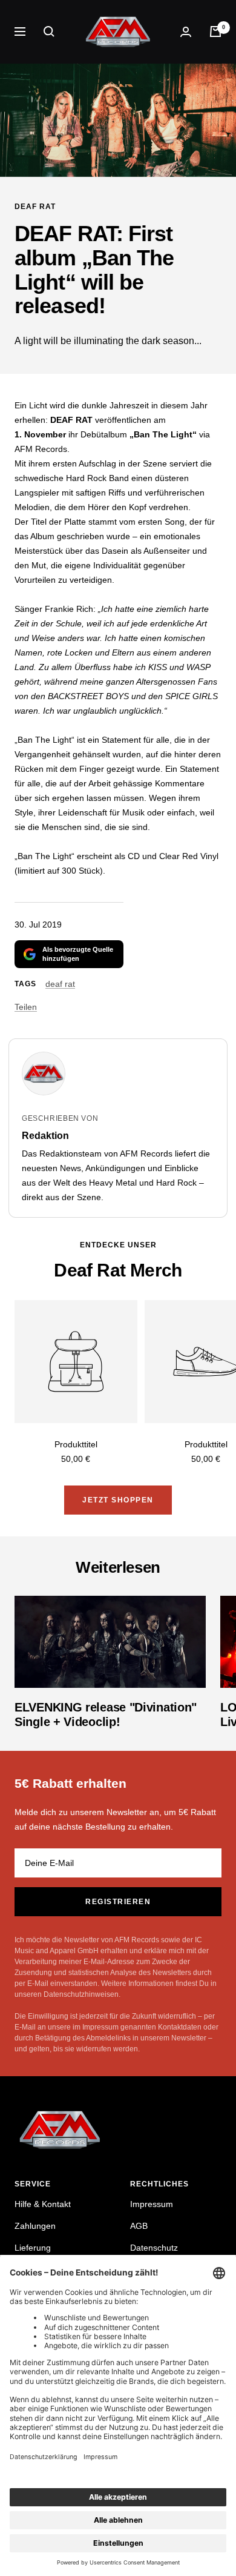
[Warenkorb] (215, 32)
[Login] (186, 32)
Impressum (152, 2204)
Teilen (26, 1007)
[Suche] (49, 32)
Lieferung (33, 2248)
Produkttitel (76, 1444)
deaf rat (35, 207)
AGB (139, 2226)
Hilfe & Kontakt (43, 2204)
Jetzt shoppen (118, 1500)
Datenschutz (154, 2248)
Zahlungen (35, 2226)
